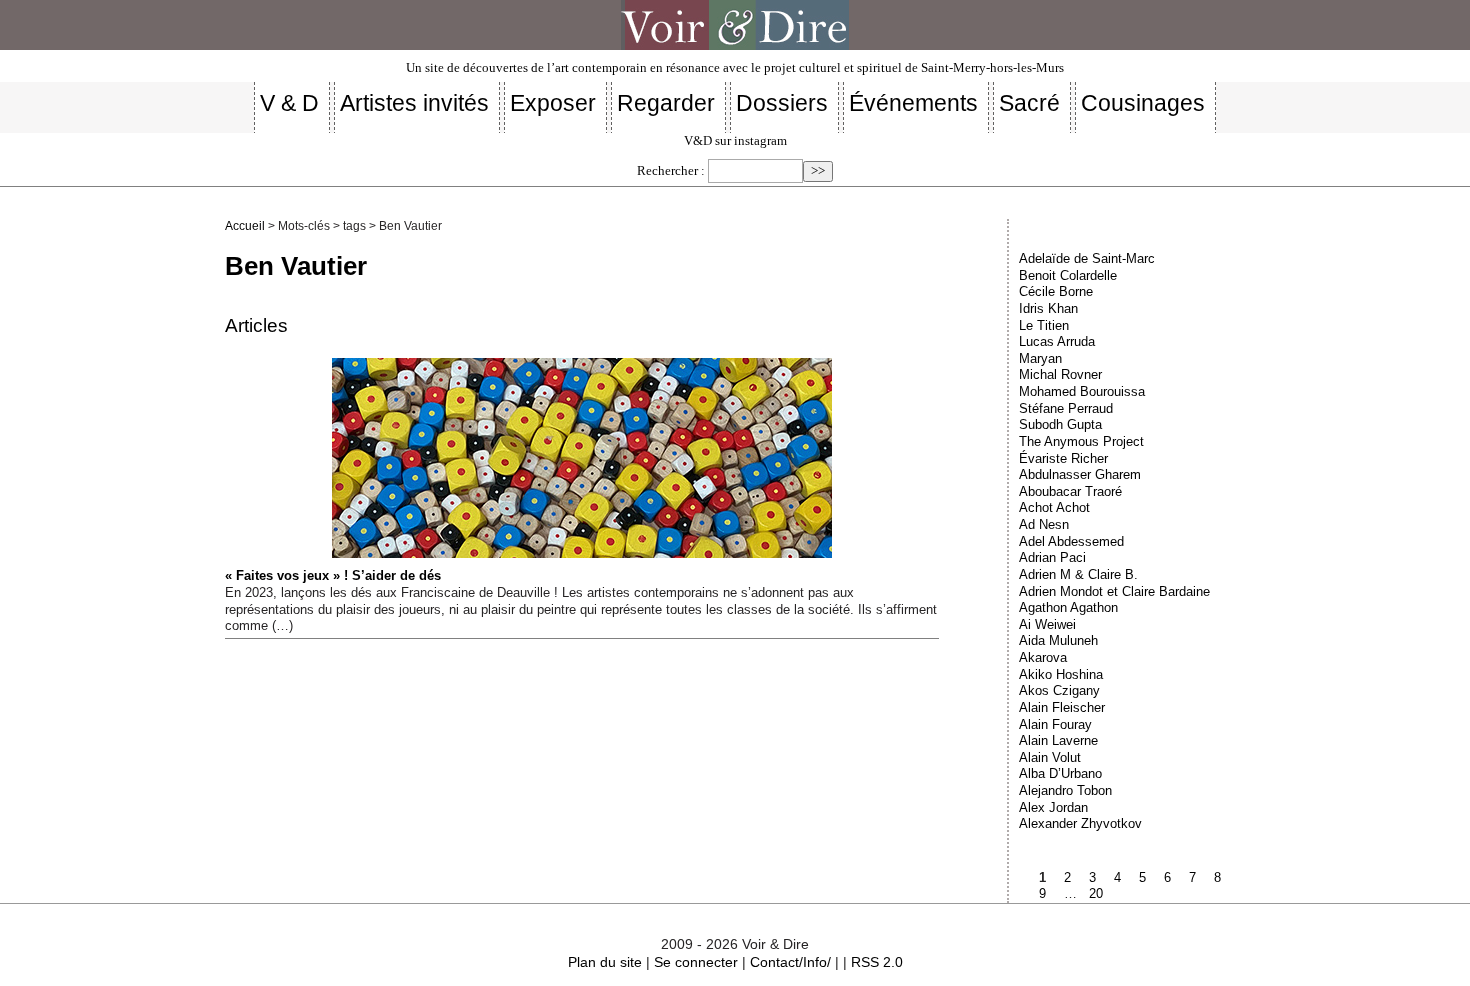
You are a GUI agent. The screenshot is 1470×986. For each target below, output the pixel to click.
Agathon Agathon (1068, 607)
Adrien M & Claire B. (1078, 574)
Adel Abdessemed (1071, 541)
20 (1096, 893)
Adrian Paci (1052, 557)
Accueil (245, 226)
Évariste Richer (1063, 458)
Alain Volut (1050, 757)
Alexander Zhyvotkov (1080, 823)
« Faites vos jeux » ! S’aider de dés (333, 575)
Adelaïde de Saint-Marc (1087, 258)
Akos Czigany (1059, 690)
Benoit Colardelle (1068, 275)
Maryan (1040, 358)
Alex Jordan (1053, 807)
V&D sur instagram (735, 141)
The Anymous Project (1081, 441)
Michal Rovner (1060, 374)
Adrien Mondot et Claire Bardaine (1114, 591)
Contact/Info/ (790, 962)
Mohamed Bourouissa (1082, 391)
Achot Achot (1054, 507)
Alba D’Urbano (1060, 773)
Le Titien (1044, 325)
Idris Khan (1048, 308)
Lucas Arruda (1057, 341)
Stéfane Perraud (1066, 408)
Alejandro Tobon (1065, 790)
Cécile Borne (1056, 291)
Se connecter (696, 962)
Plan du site (605, 962)
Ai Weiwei (1047, 624)
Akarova (1043, 657)
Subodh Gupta (1060, 424)
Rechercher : (671, 171)
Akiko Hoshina (1061, 674)
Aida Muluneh (1058, 640)
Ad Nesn (1044, 524)
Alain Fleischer (1062, 707)
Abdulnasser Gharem (1080, 474)
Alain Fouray (1055, 724)
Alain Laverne (1058, 740)
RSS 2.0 (877, 962)
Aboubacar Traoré (1070, 491)
